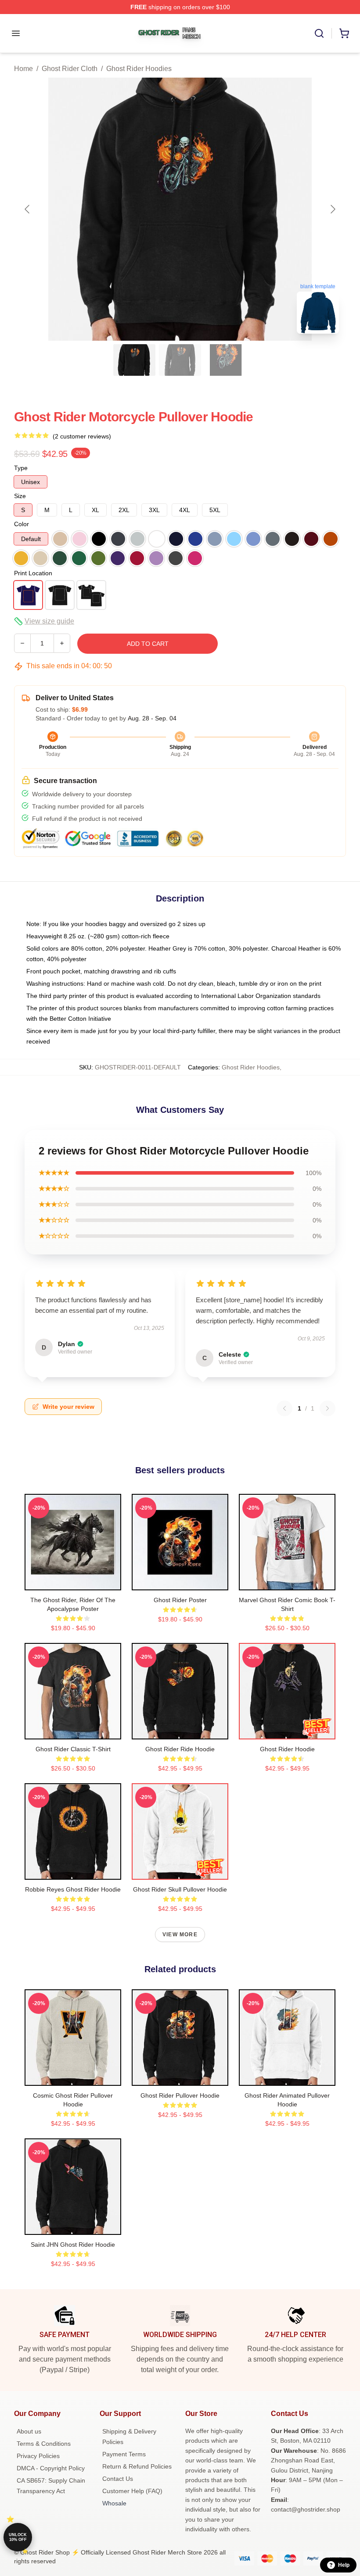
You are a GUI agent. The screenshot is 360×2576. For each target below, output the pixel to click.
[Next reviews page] (328, 1408)
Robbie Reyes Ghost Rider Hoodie (73, 1889)
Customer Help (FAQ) (132, 2491)
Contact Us (118, 2479)
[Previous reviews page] (284, 1408)
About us (29, 2431)
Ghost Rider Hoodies (139, 69)
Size (20, 496)
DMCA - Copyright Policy (51, 2468)
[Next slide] (332, 209)
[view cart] (344, 33)
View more (180, 1935)
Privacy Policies (38, 2456)
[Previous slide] (28, 209)
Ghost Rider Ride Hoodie (180, 1749)
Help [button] (344, 2565)
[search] (319, 33)
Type (21, 468)
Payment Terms (124, 2454)
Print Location (33, 573)
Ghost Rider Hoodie (287, 1749)
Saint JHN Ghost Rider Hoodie (73, 2245)
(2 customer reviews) (82, 436)
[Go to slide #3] (226, 360)
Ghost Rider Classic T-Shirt (73, 1749)
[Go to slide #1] (134, 360)
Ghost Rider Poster (180, 1600)
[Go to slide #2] (180, 360)
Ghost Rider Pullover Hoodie (180, 2095)
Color (22, 524)
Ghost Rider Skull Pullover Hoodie (180, 1889)
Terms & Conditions (44, 2444)
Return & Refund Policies (137, 2466)
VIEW (73, 1582)
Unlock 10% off (18, 2537)
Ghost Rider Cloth (70, 69)
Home (23, 69)
